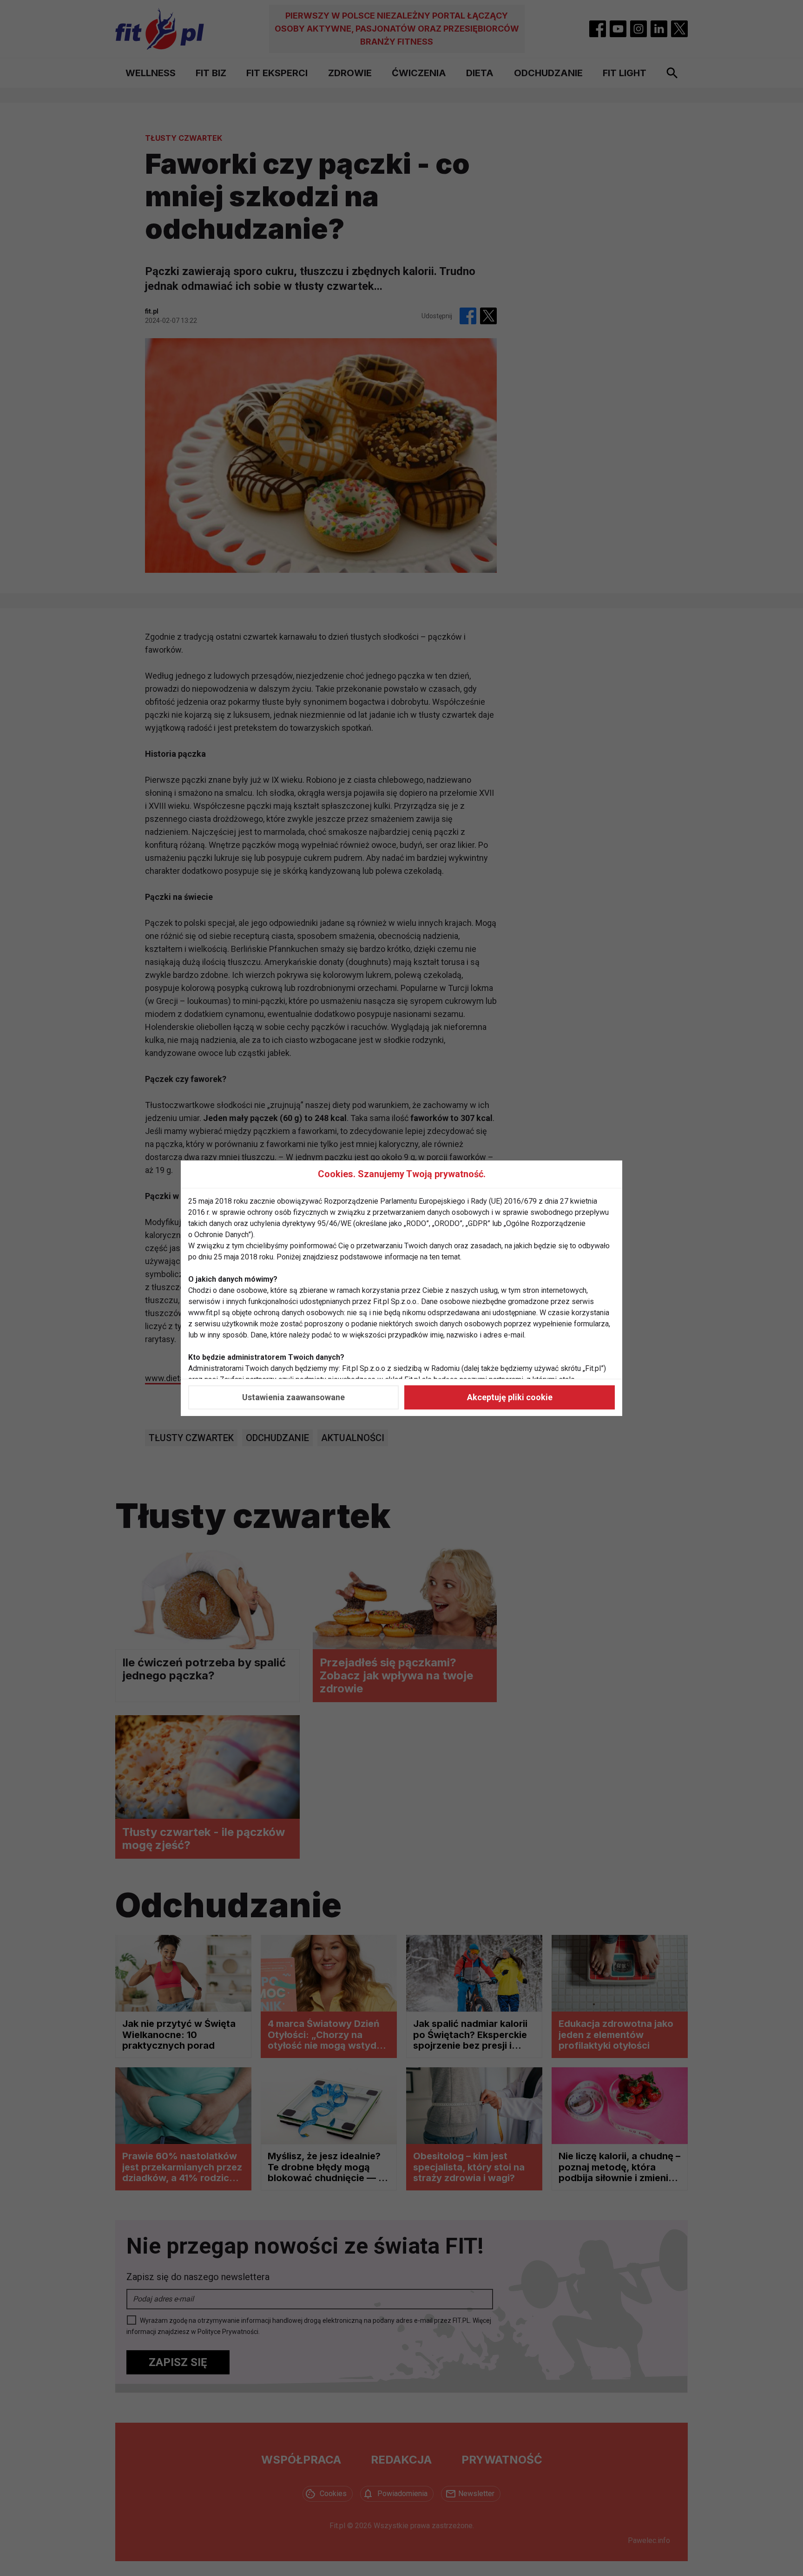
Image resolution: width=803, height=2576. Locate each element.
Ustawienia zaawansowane (293, 1397)
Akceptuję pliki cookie (510, 1397)
